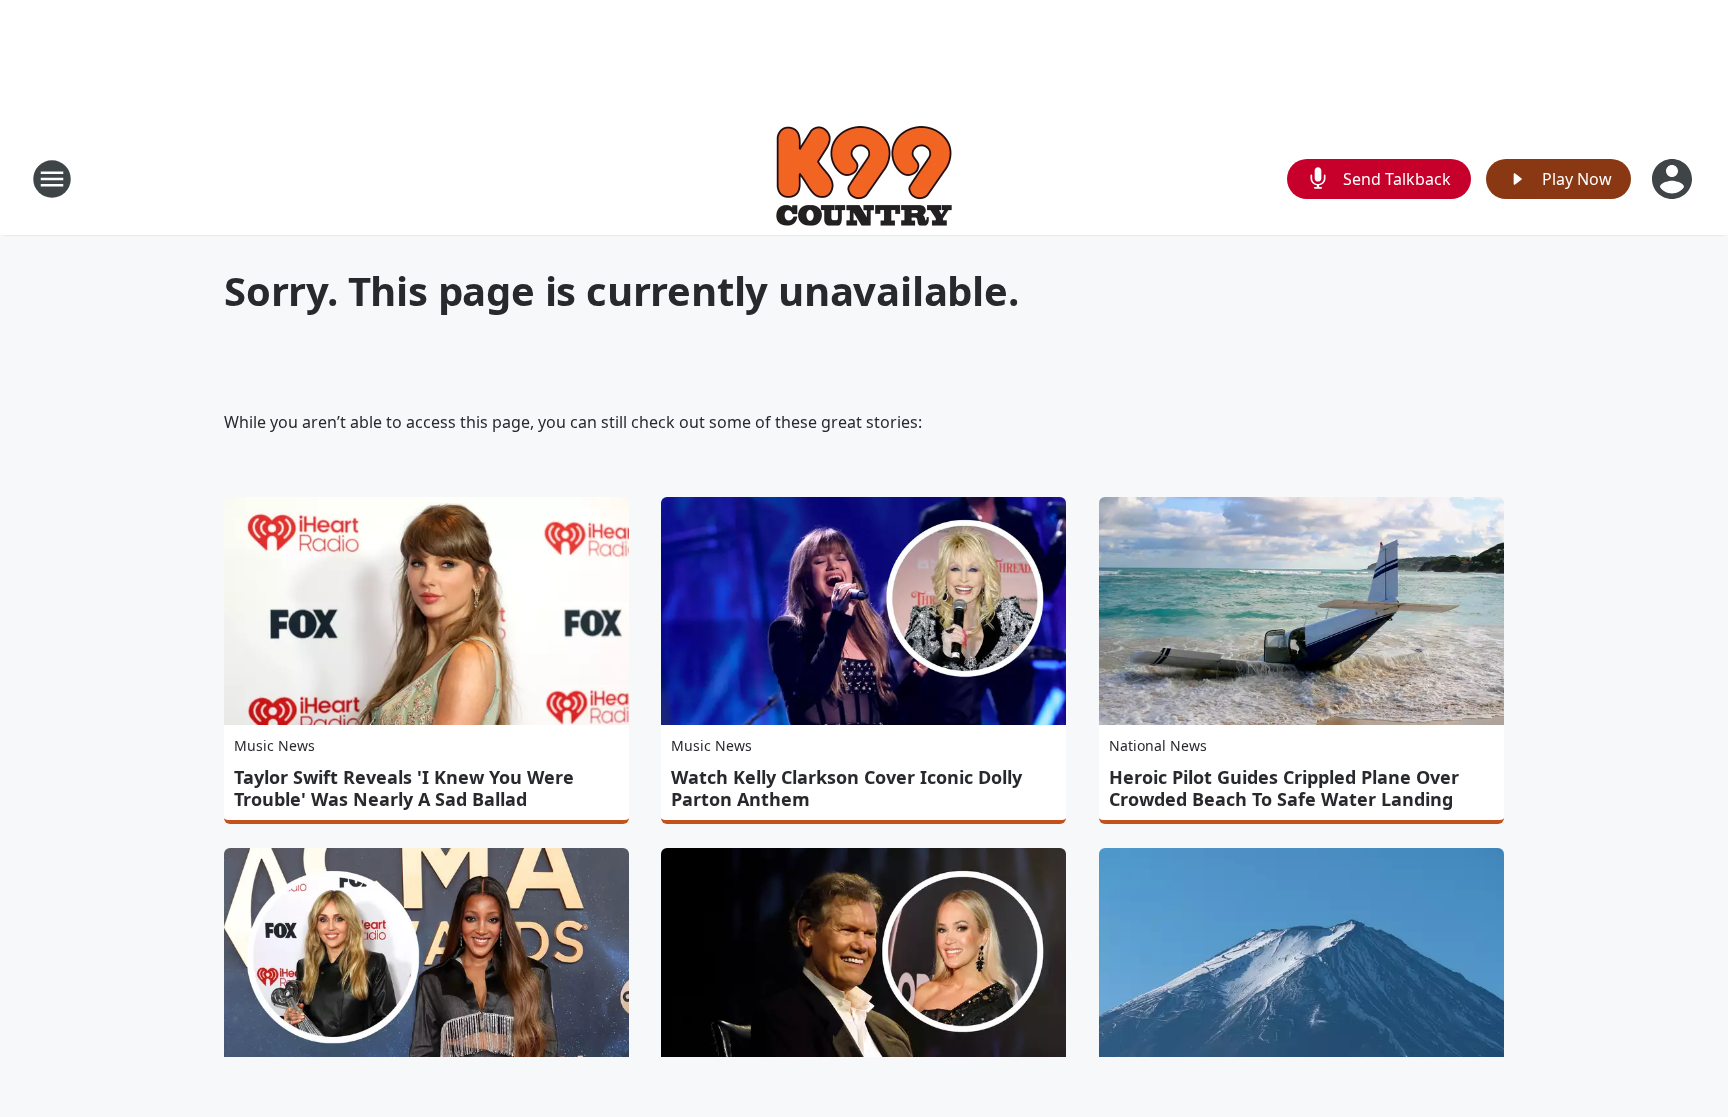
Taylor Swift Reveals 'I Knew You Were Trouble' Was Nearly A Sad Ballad (404, 788)
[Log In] (1674, 179)
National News (1158, 745)
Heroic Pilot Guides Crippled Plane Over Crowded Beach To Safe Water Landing (1284, 788)
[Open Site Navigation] (52, 179)
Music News (274, 745)
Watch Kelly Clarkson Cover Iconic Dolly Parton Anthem (846, 788)
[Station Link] (864, 178)
